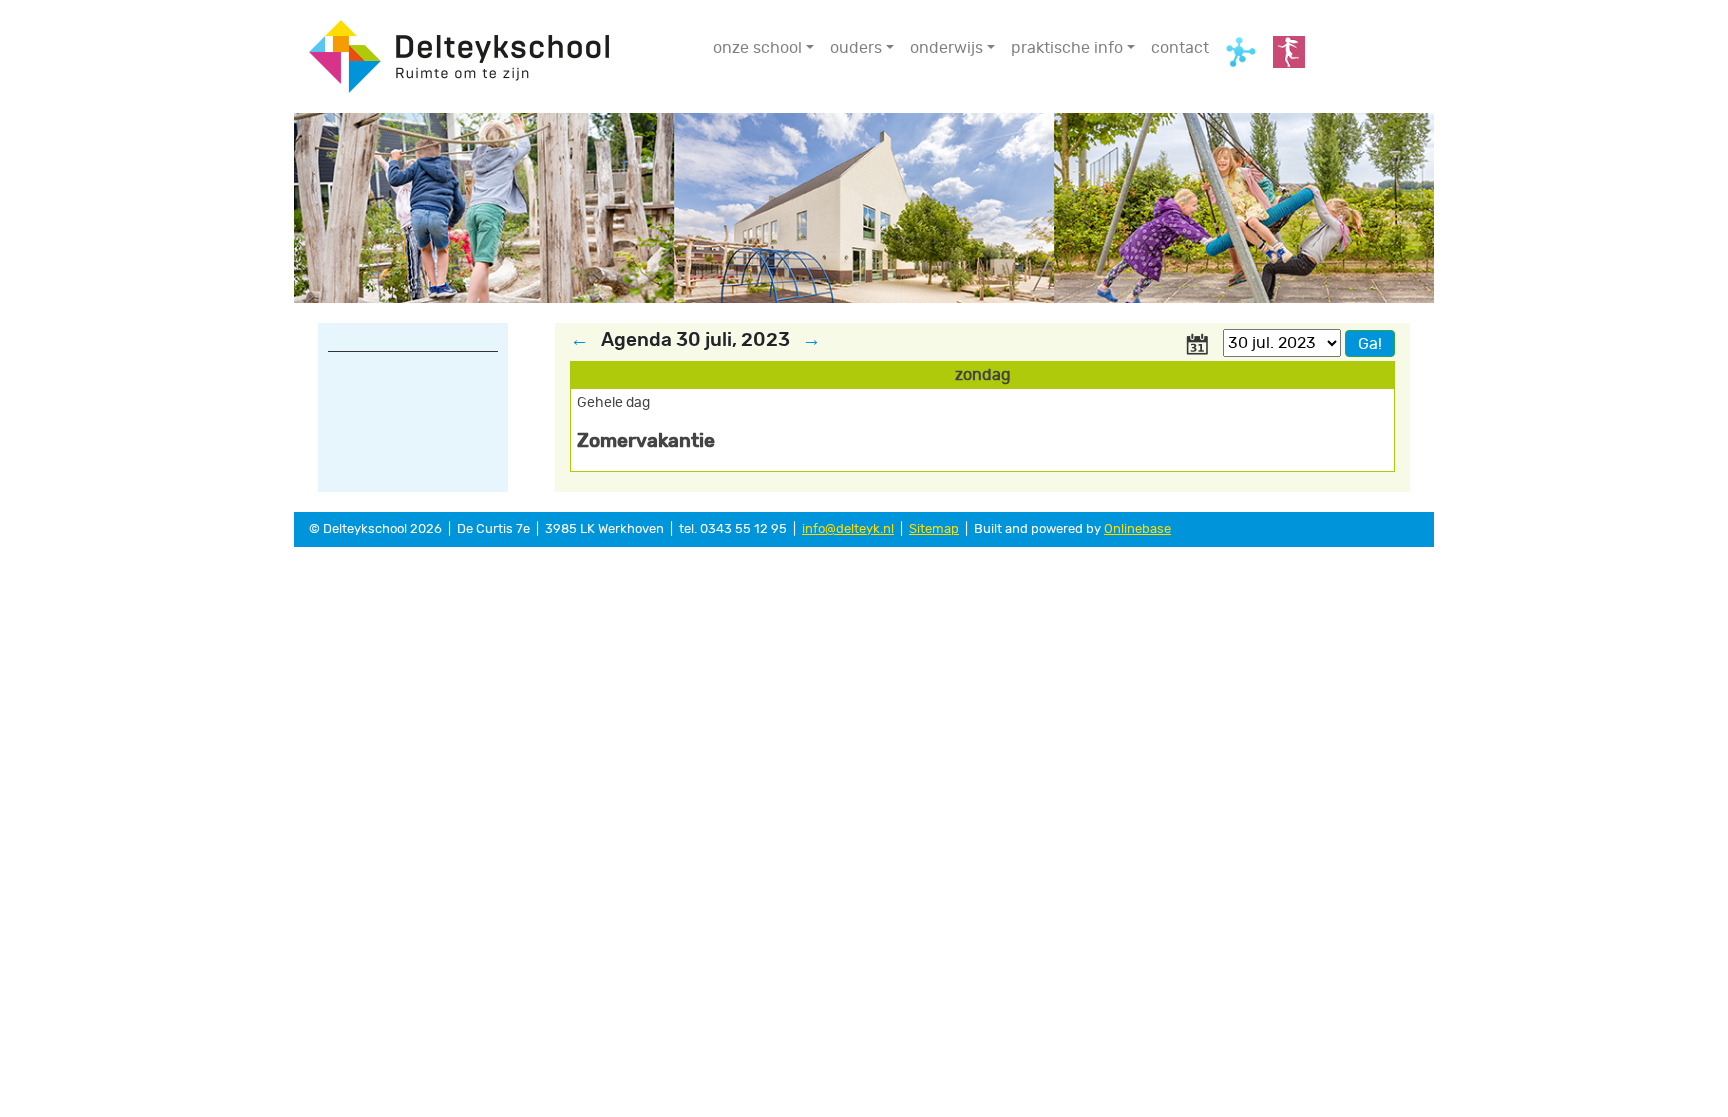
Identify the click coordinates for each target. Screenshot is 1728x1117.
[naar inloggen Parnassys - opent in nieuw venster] (1289, 52)
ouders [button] (856, 48)
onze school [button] (757, 48)
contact (1180, 48)
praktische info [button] (1067, 48)
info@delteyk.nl (848, 529)
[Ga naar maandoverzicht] (1197, 342)
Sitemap (934, 529)
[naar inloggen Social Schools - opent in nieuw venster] (1241, 52)
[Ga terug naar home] (459, 54)
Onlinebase (1137, 529)
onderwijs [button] (946, 48)
